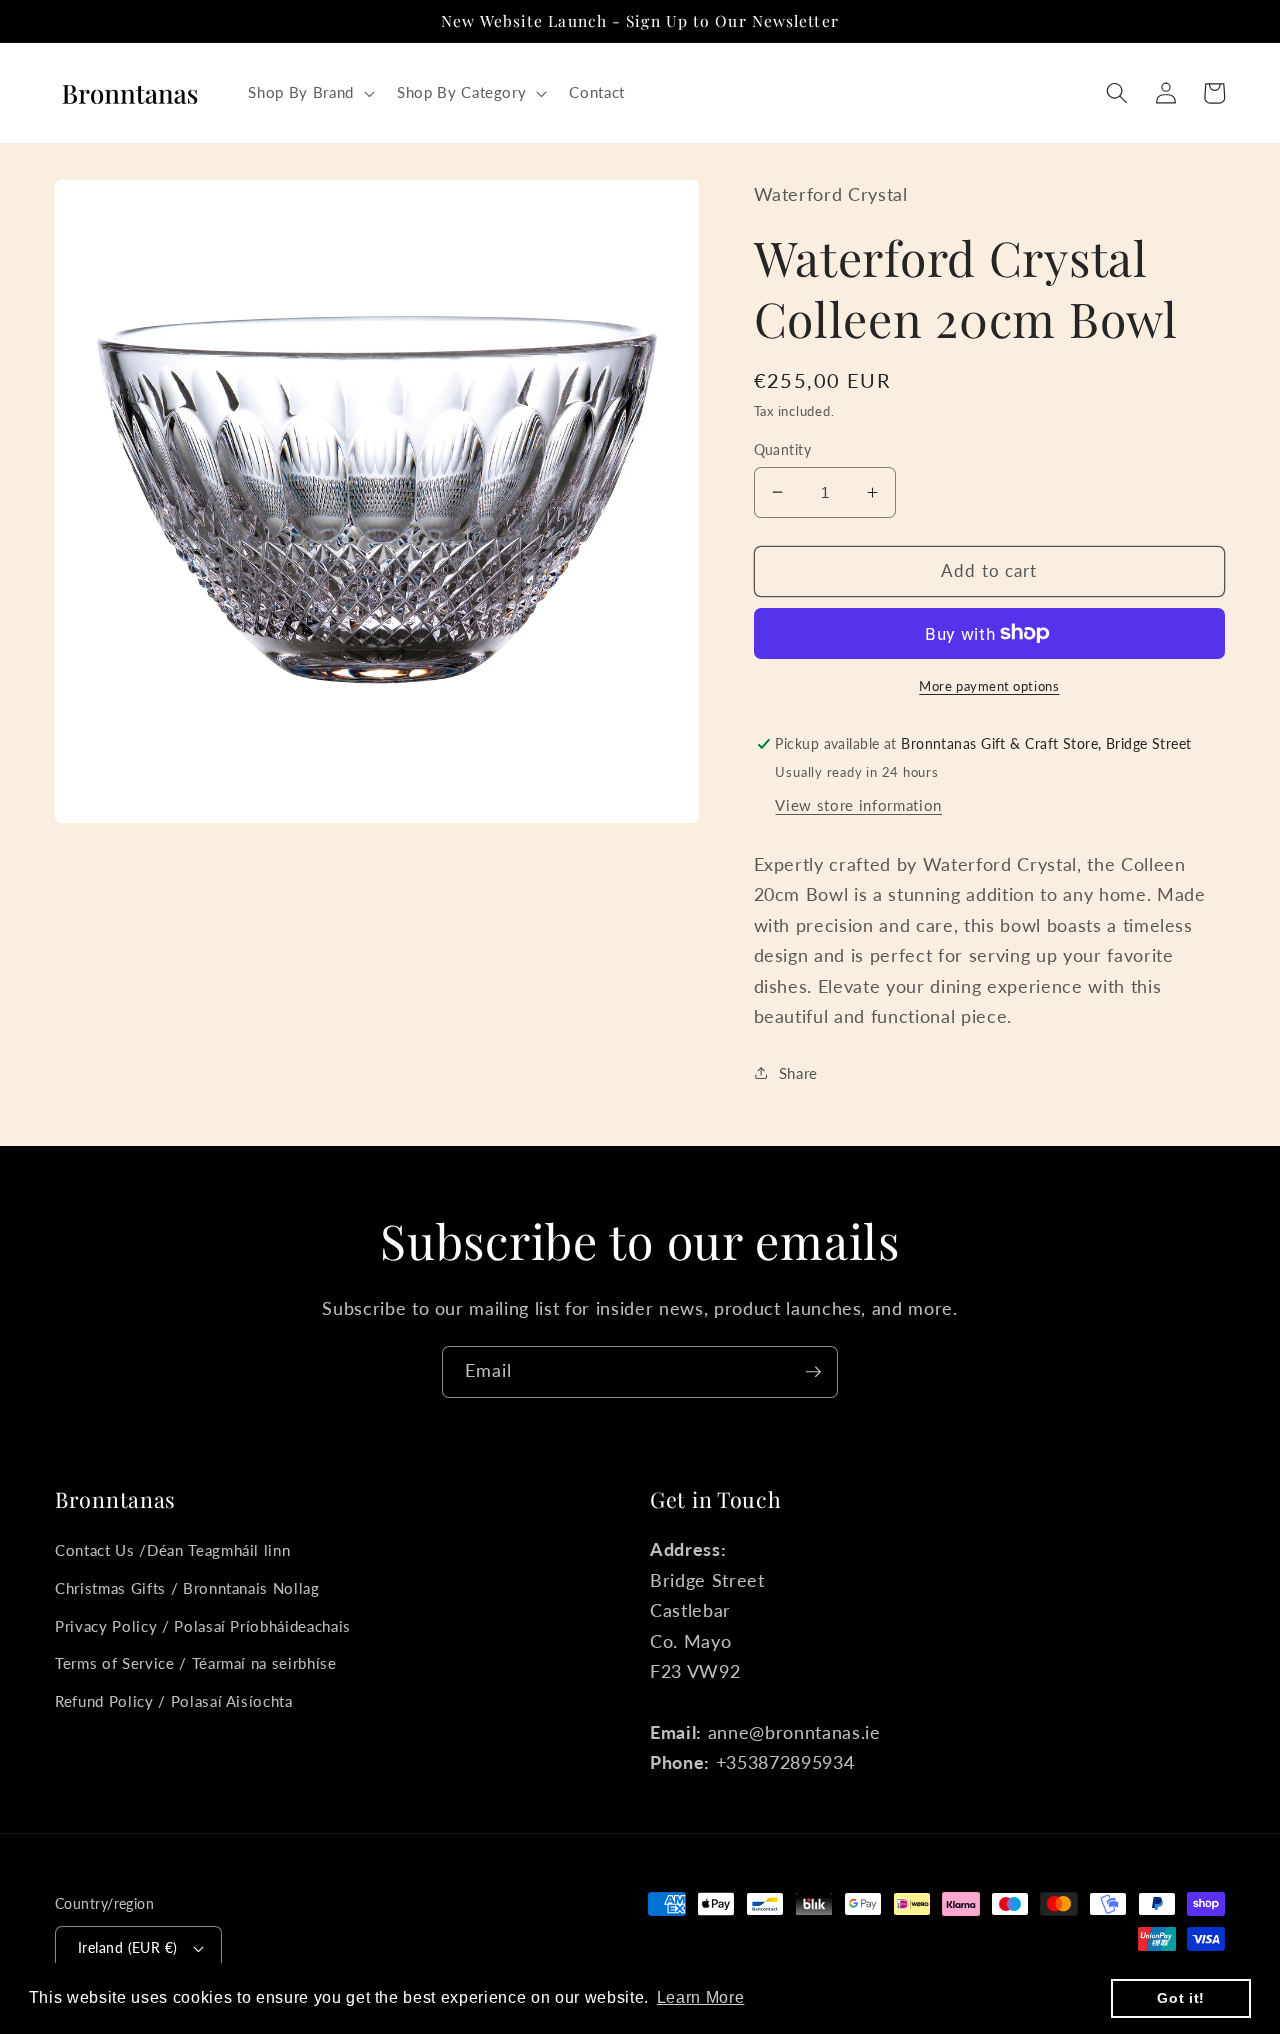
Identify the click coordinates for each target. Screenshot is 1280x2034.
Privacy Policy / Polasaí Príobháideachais (203, 1626)
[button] (309, 93)
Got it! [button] (1181, 1998)
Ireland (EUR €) (128, 1947)
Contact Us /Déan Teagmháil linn (172, 1550)
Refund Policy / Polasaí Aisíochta (174, 1701)
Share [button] (798, 1072)
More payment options (989, 685)
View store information (858, 804)
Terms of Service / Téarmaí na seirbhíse (196, 1663)
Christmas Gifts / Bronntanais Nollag (187, 1588)
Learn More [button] (701, 1997)
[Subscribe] (813, 1372)
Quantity (783, 448)
